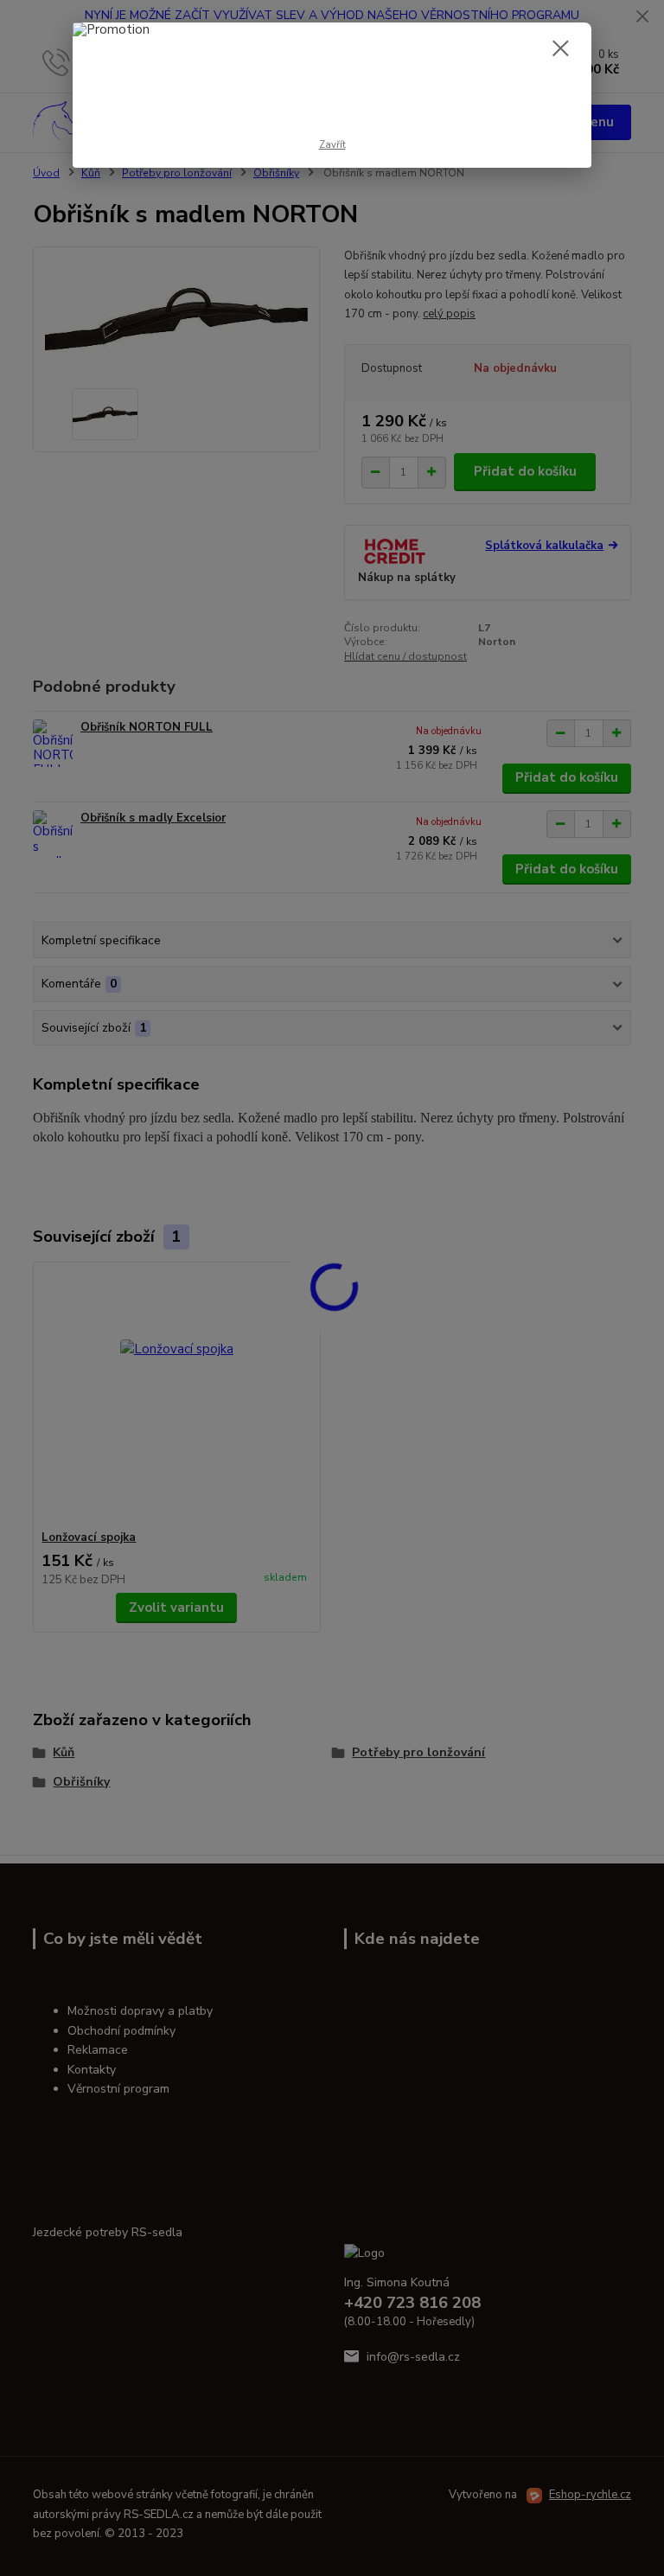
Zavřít (332, 145)
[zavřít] (560, 49)
